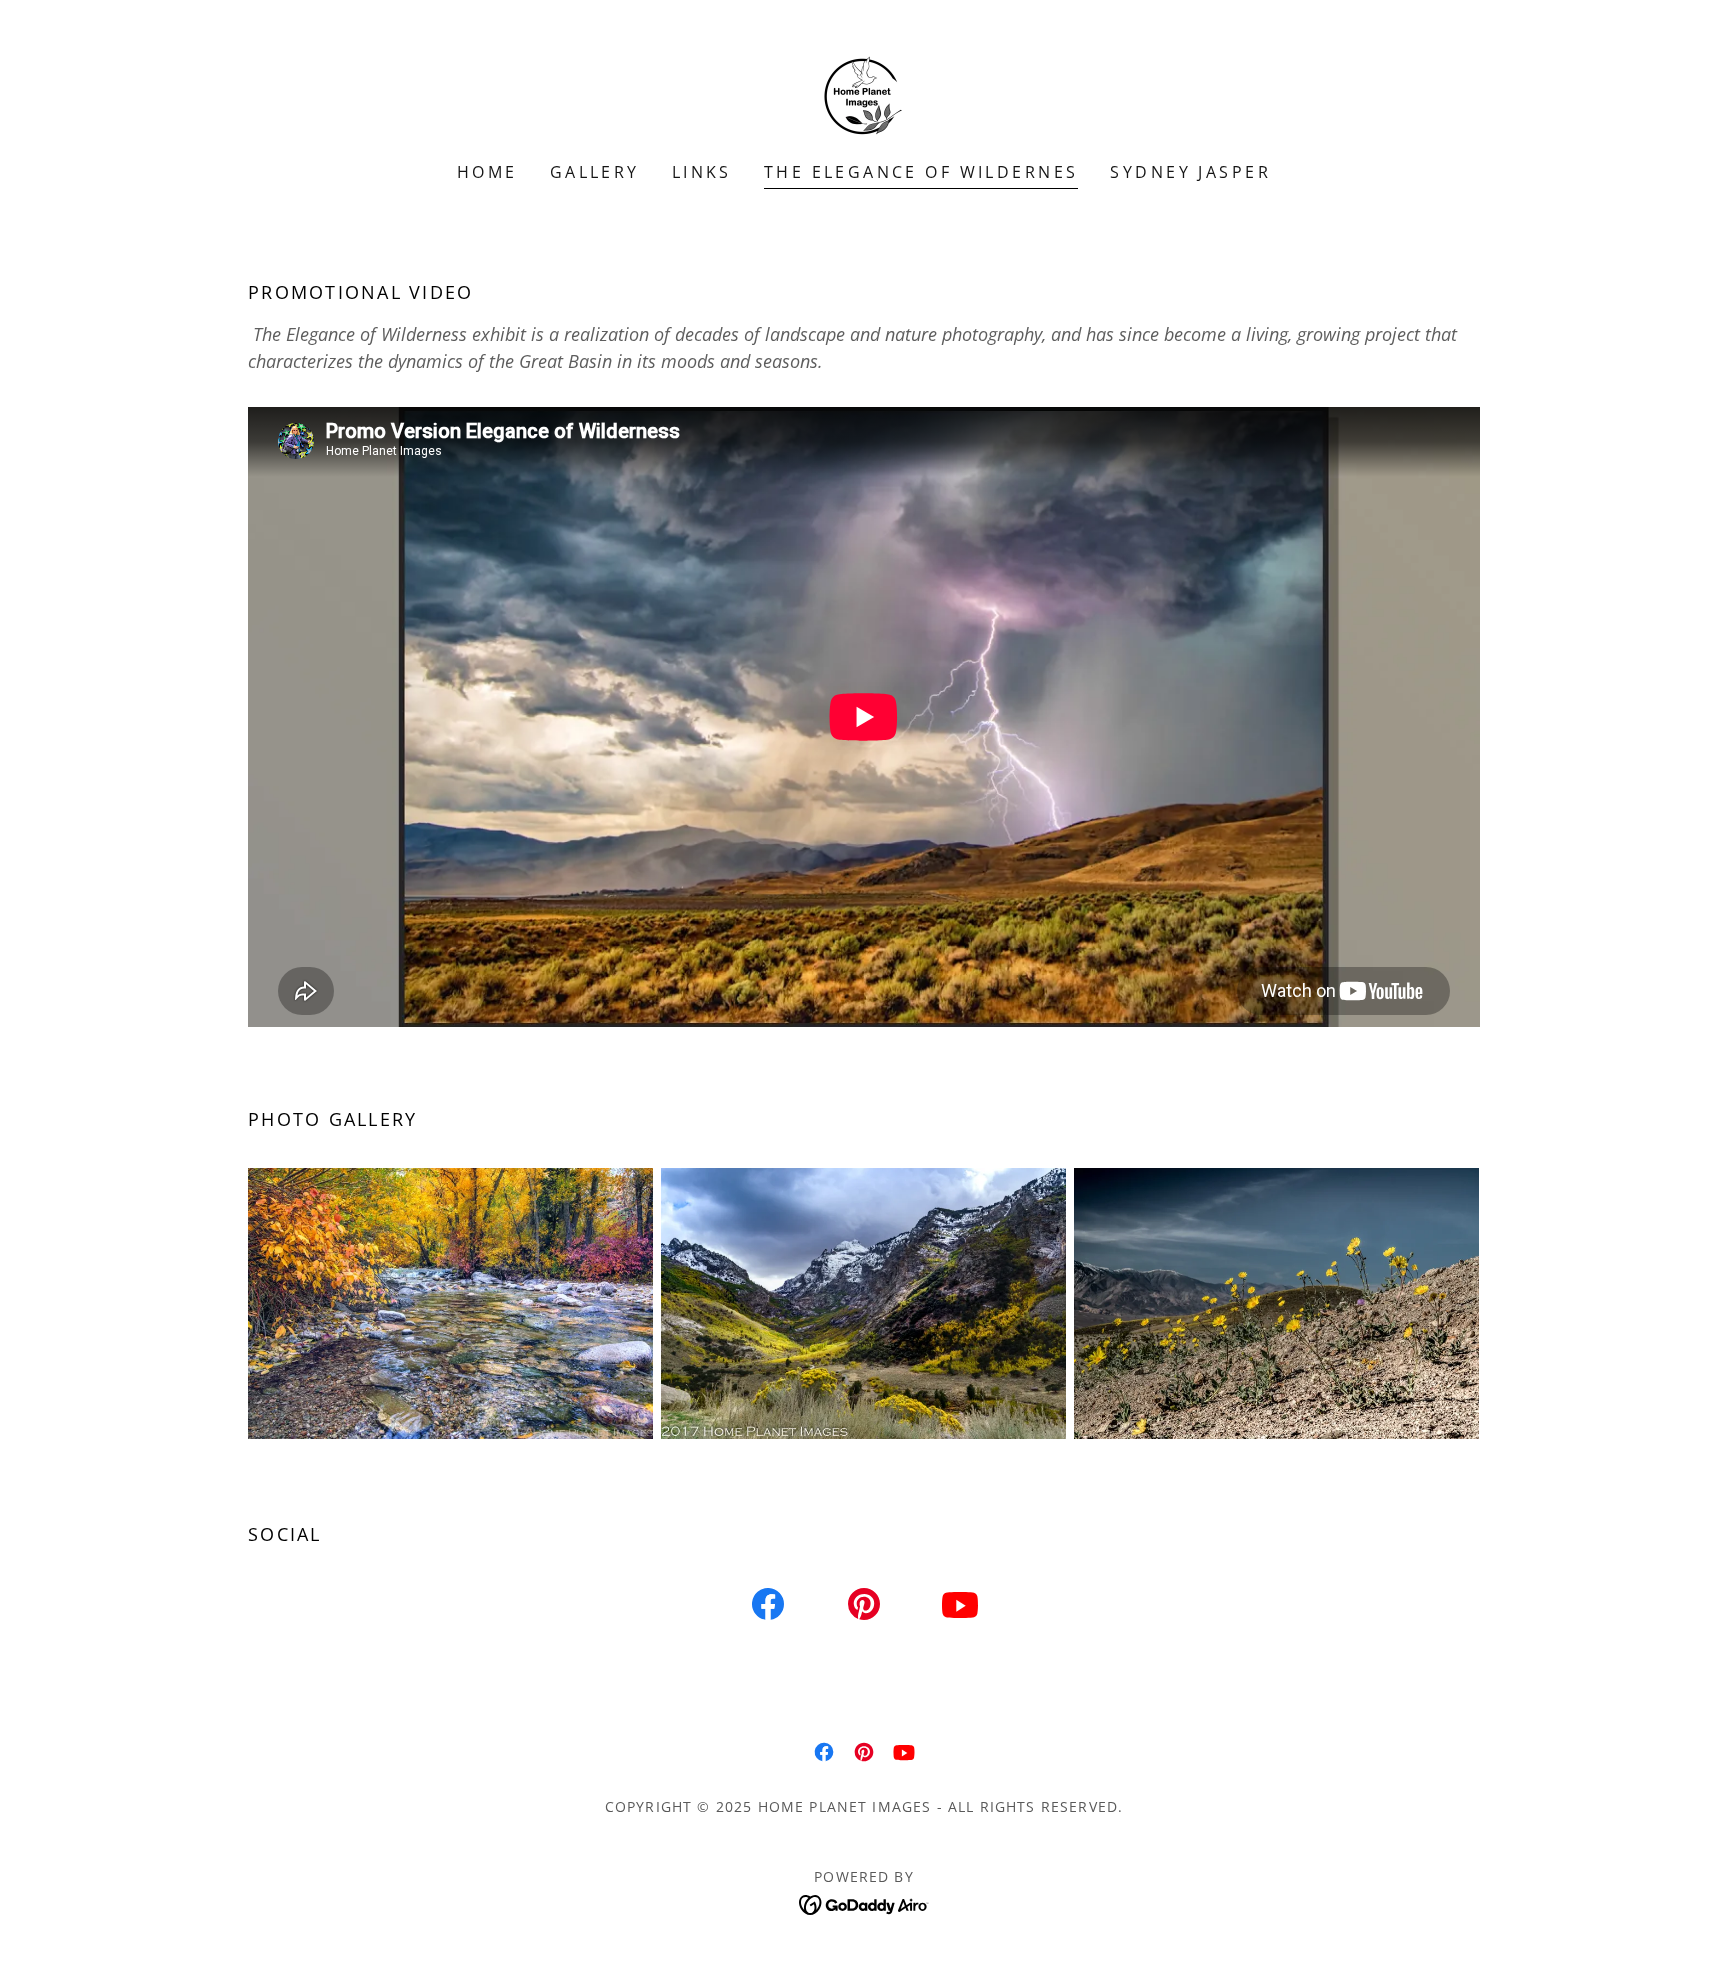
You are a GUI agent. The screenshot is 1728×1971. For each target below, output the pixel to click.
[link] (864, 94)
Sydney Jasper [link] (1190, 172)
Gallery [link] (595, 172)
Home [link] (487, 172)
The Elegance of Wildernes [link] (921, 172)
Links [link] (702, 172)
